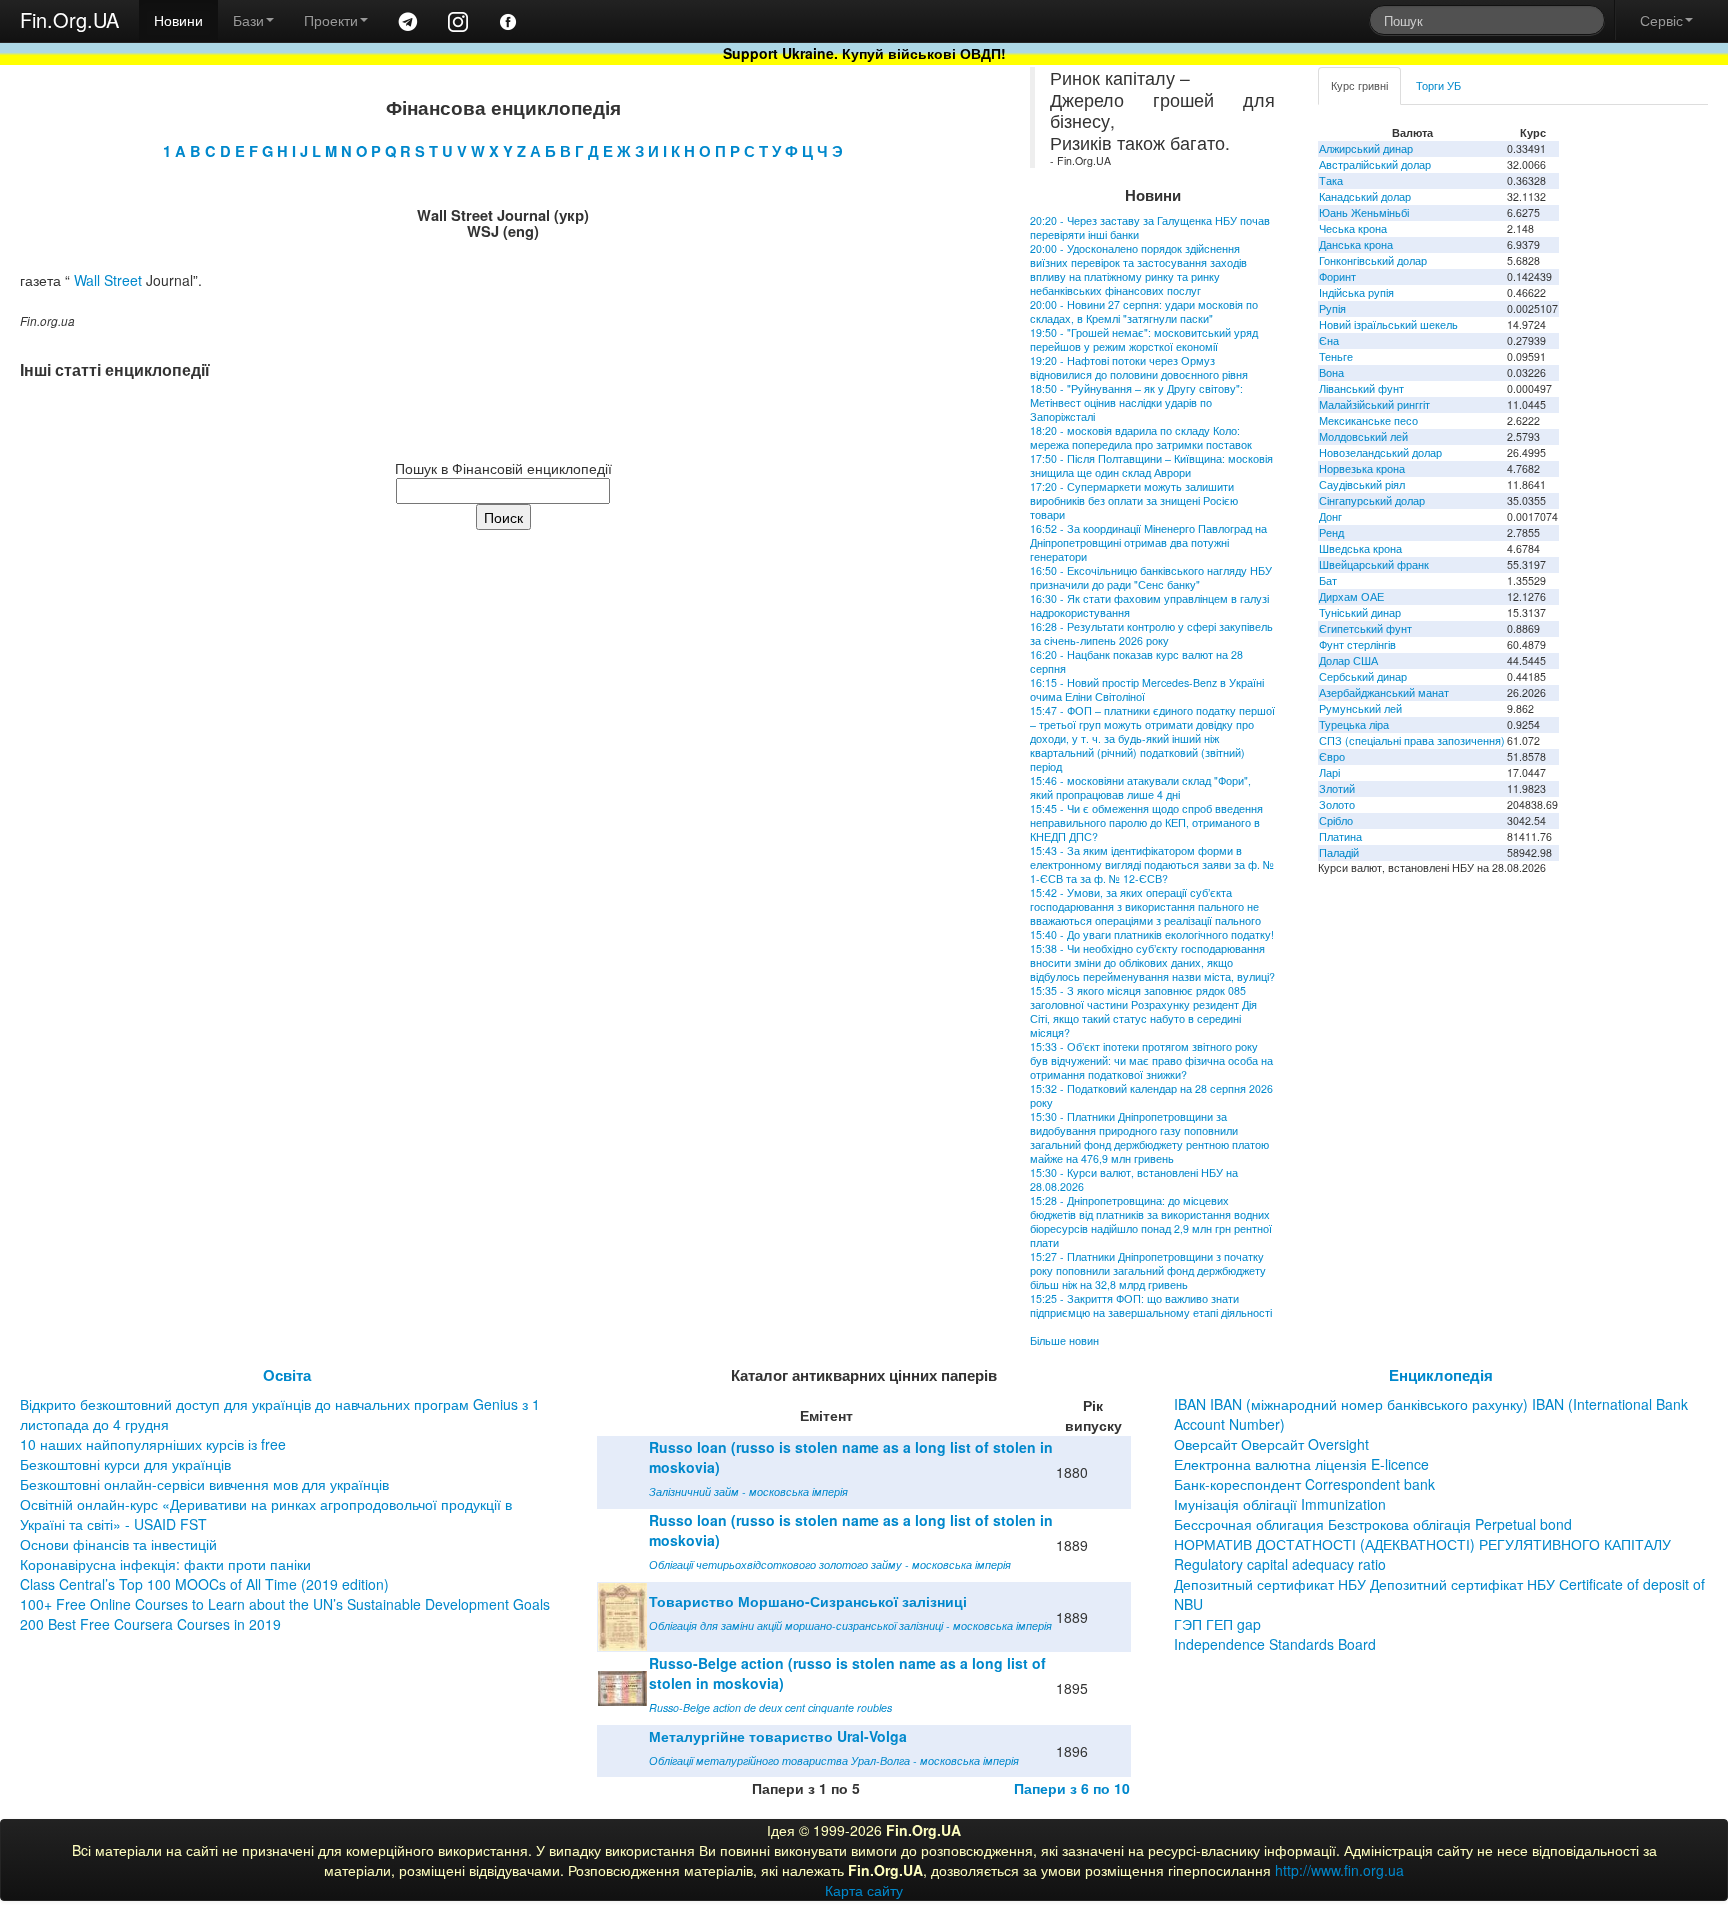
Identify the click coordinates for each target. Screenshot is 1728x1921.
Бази (248, 20)
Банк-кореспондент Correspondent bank (1304, 1484)
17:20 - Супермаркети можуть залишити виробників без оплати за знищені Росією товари (1134, 500)
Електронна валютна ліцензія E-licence (1301, 1464)
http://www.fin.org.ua (1339, 1870)
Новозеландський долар (1380, 452)
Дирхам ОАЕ (1351, 596)
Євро (1332, 756)
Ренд (1331, 532)
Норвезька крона (1362, 468)
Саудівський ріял (1362, 484)
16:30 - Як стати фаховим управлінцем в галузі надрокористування (1149, 605)
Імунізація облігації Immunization (1280, 1504)
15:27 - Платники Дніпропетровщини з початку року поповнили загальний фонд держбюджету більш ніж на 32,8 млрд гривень (1148, 1270)
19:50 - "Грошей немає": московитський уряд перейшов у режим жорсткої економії (1144, 339)
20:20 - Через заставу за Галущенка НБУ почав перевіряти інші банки (1150, 227)
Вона (1331, 372)
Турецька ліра (1354, 724)
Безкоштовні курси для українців (125, 1464)
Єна (1329, 340)
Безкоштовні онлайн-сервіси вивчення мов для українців (204, 1484)
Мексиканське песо (1368, 420)
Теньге (1336, 356)
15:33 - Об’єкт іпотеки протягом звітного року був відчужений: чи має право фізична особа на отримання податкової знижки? (1151, 1060)
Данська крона (1356, 244)
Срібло (1336, 820)
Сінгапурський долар (1372, 500)
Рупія (1332, 308)
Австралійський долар (1375, 164)
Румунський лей (1360, 708)
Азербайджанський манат (1384, 692)
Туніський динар (1360, 612)
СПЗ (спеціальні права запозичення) (1412, 740)
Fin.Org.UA (69, 19)
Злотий (1337, 788)
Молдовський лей (1363, 436)
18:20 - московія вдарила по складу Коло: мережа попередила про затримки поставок (1141, 437)
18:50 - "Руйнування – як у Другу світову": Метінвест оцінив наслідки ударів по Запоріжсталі (1136, 402)
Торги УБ (1438, 85)
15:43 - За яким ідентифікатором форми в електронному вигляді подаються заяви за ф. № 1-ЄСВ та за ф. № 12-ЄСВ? (1152, 864)
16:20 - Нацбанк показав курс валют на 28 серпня (1136, 661)
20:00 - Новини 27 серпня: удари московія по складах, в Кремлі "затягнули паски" (1144, 311)
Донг (1330, 516)
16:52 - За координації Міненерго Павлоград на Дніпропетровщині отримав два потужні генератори (1148, 542)
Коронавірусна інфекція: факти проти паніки (165, 1564)
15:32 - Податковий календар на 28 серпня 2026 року (1151, 1095)
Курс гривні (1359, 85)
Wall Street (108, 280)
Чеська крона (1353, 228)
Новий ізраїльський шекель (1388, 324)
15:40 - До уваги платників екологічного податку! (1152, 934)
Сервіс (1661, 20)
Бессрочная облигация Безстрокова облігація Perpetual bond (1373, 1524)
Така (1331, 180)
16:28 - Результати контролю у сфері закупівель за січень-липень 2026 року (1151, 633)
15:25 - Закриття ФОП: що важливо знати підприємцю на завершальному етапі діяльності (1151, 1305)
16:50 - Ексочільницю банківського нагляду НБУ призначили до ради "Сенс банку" (1151, 577)
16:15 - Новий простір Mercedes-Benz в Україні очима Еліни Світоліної (1147, 689)
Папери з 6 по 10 (1072, 1788)
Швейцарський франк (1374, 564)
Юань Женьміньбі (1364, 212)
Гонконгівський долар (1373, 260)
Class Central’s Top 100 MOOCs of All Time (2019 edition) (204, 1584)
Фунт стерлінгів (1357, 644)
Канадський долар (1365, 196)
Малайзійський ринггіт (1374, 404)
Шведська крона (1360, 548)
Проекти (331, 20)
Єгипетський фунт (1365, 628)
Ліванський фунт (1361, 388)
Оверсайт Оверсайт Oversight (1271, 1444)
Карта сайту (864, 1890)
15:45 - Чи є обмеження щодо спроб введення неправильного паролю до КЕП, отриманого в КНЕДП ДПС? (1146, 822)
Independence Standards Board (1275, 1644)
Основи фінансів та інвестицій (118, 1544)
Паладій (1339, 852)
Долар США (1348, 660)
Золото (1337, 804)
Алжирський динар (1366, 148)
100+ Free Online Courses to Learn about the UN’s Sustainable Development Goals (285, 1604)
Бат (1328, 580)
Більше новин (1064, 1340)
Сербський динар (1363, 676)
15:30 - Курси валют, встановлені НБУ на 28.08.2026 (1134, 1179)
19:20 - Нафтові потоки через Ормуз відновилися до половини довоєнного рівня (1139, 367)
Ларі (1329, 772)
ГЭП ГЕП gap (1217, 1624)
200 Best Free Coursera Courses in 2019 (150, 1624)
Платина (1340, 836)
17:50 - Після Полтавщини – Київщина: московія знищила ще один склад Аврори (1151, 465)
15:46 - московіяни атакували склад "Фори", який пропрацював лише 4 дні (1140, 787)
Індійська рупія (1356, 292)
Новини (178, 20)
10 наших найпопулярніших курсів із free (153, 1444)
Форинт (1337, 276)
